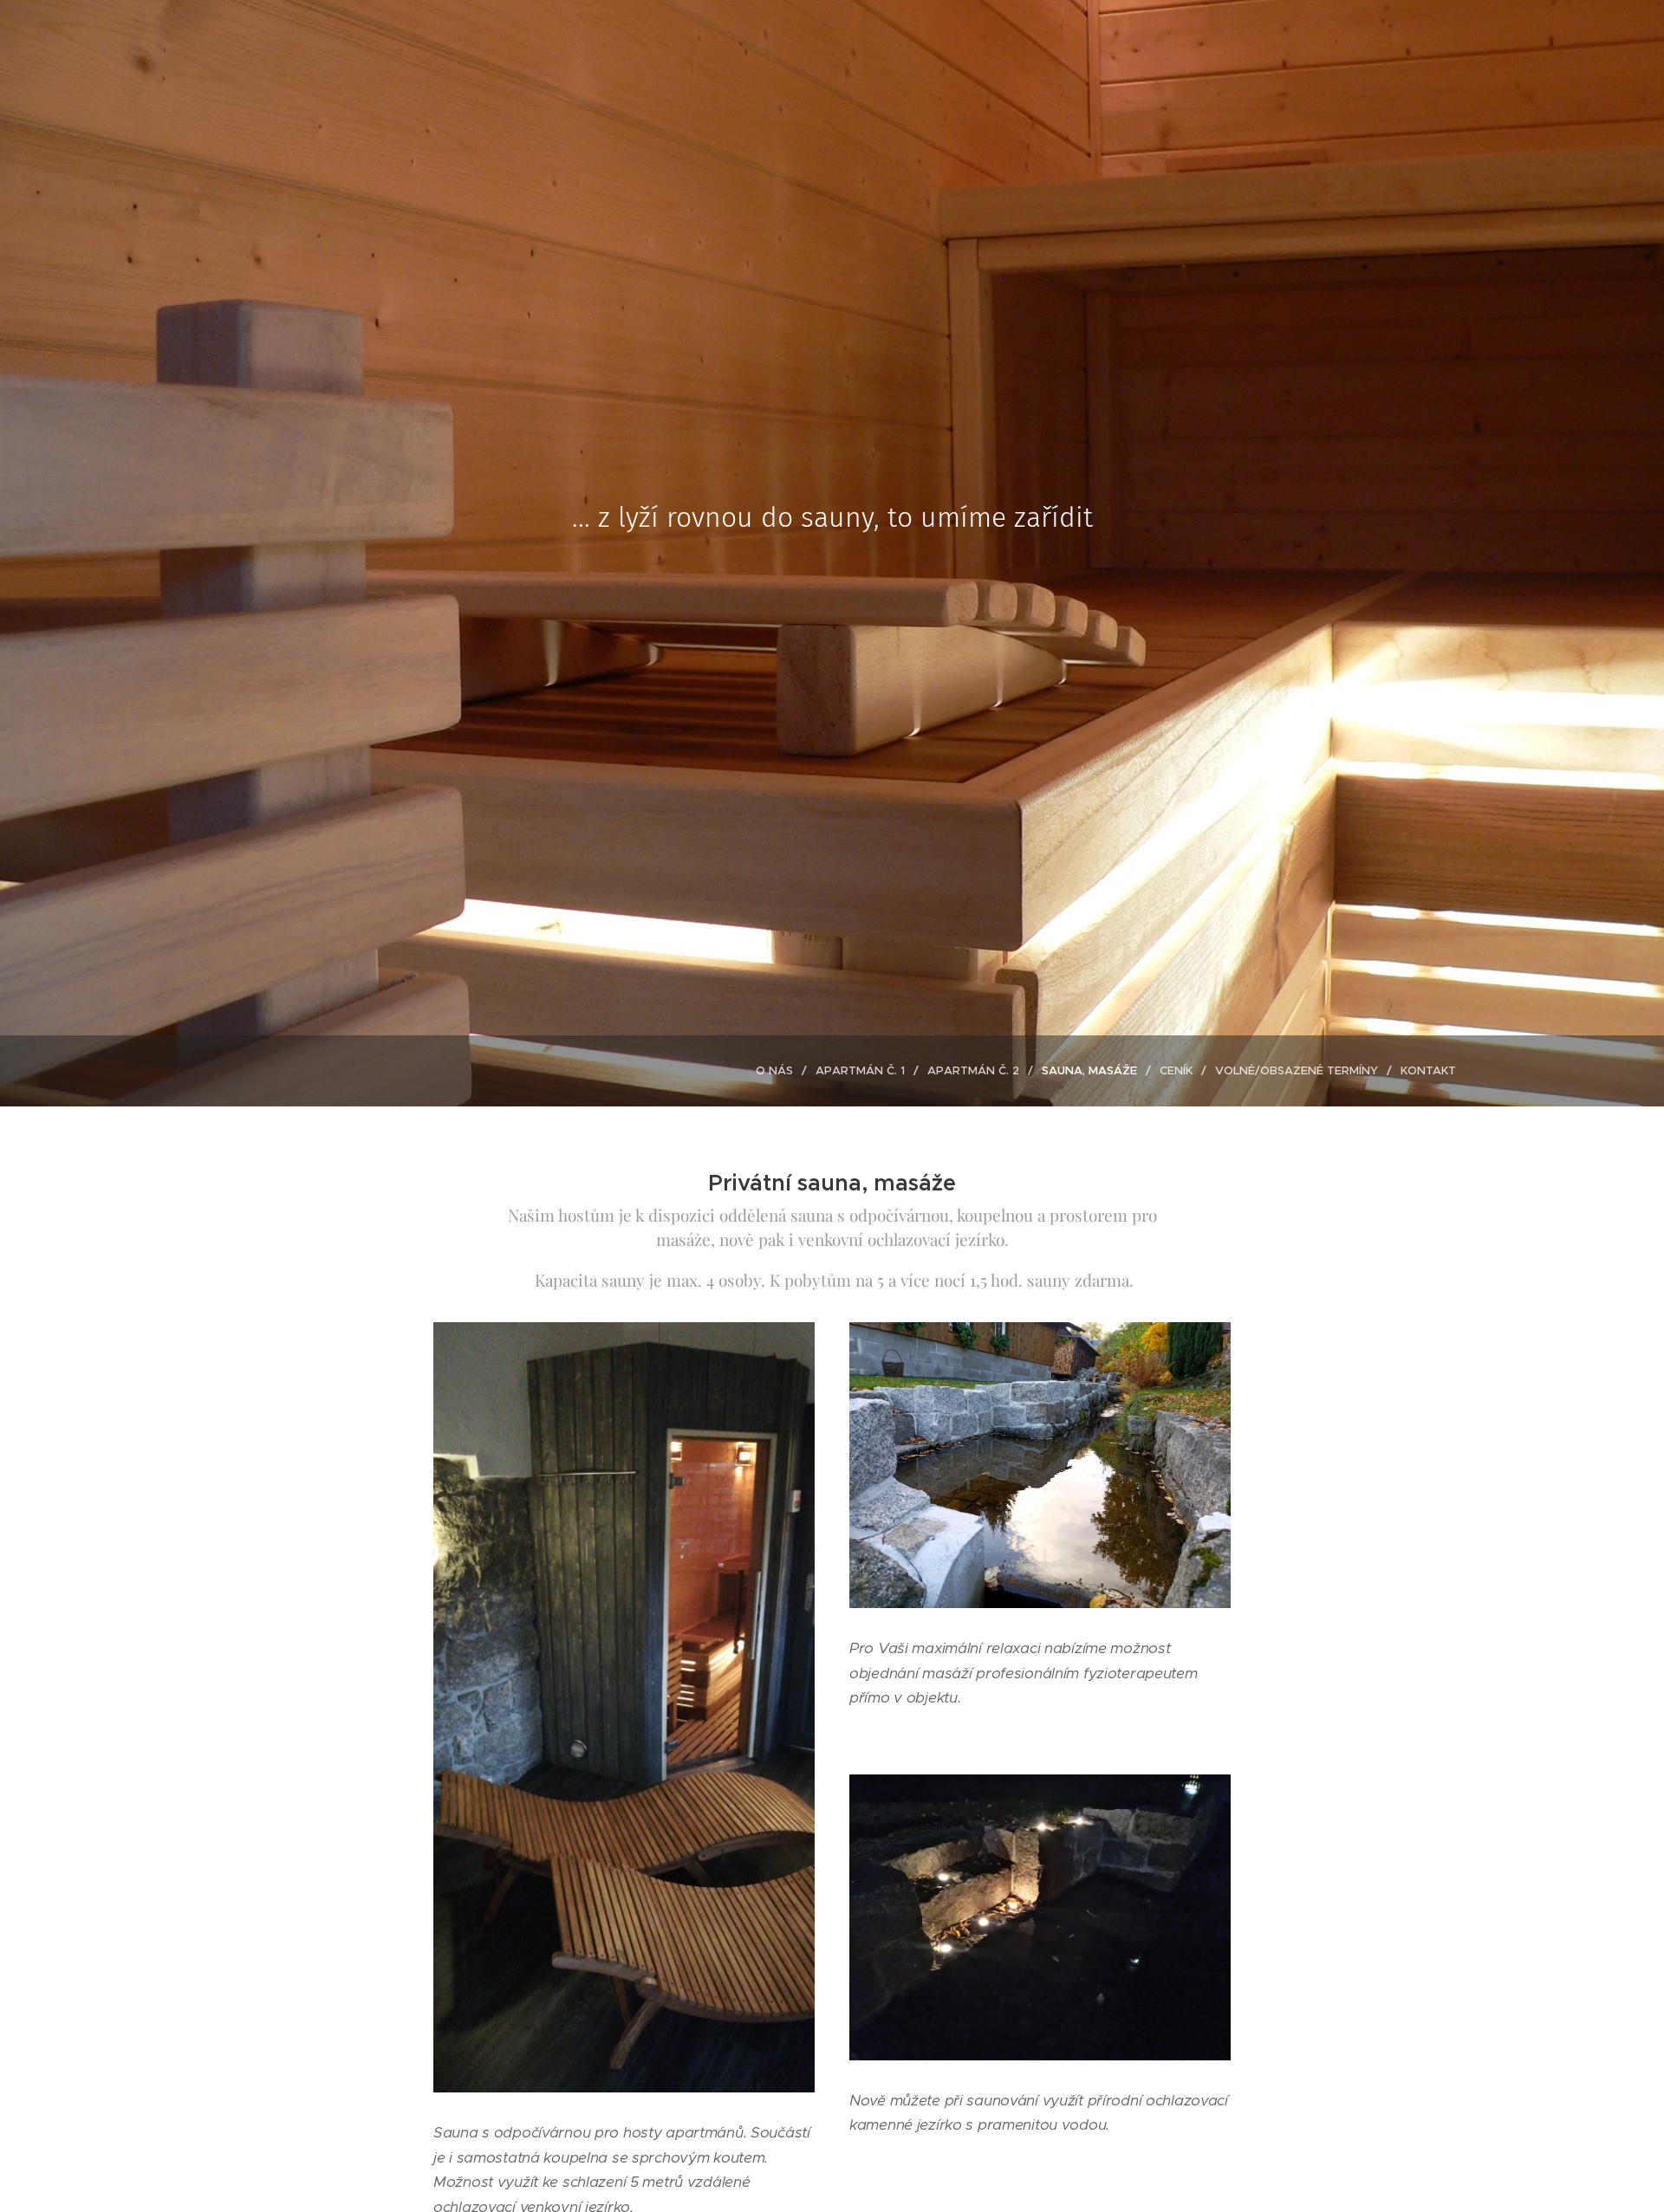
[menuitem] (779, 1071)
